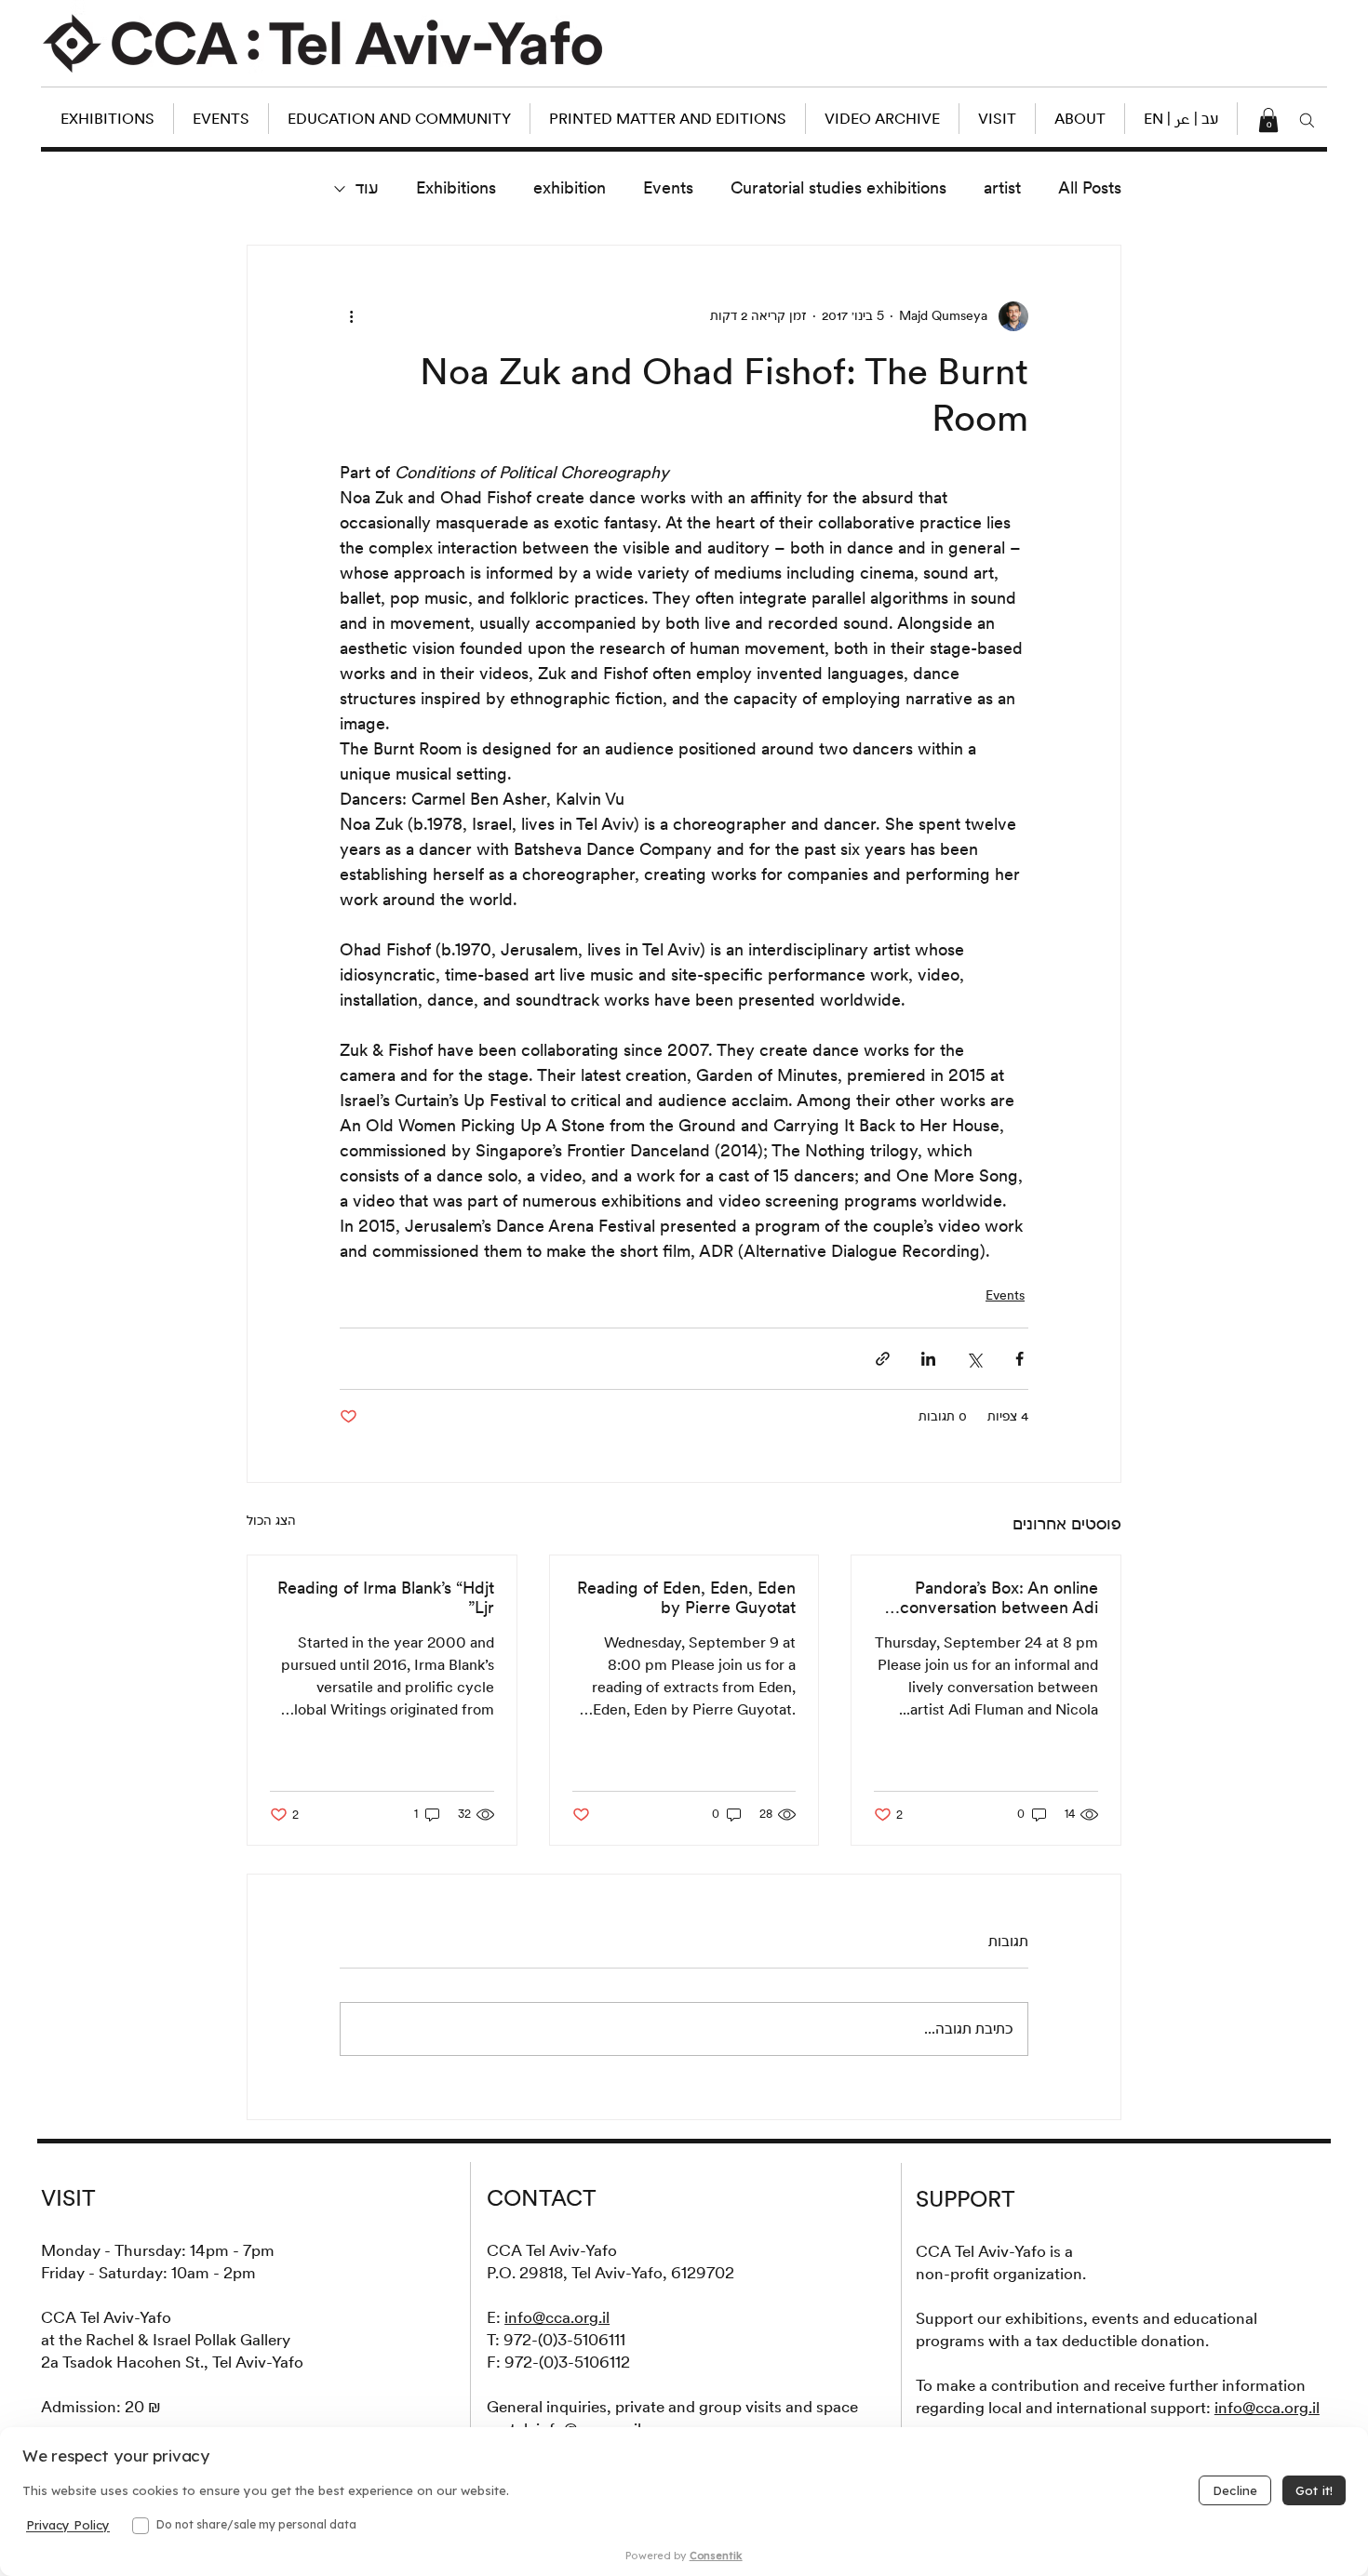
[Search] (1308, 120)
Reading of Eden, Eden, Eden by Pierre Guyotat (686, 1597)
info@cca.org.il (557, 2317)
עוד (367, 187)
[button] (1180, 119)
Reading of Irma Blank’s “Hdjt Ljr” (386, 1597)
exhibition (570, 187)
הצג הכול (271, 1520)
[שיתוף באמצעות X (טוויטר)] (974, 1359)
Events (668, 187)
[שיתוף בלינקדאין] (928, 1359)
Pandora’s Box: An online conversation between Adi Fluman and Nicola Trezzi (999, 1597)
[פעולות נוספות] (351, 316)
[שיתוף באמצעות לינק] (883, 1359)
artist (1002, 187)
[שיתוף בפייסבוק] (1019, 1359)
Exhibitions (456, 187)
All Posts (1090, 187)
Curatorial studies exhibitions (838, 187)
